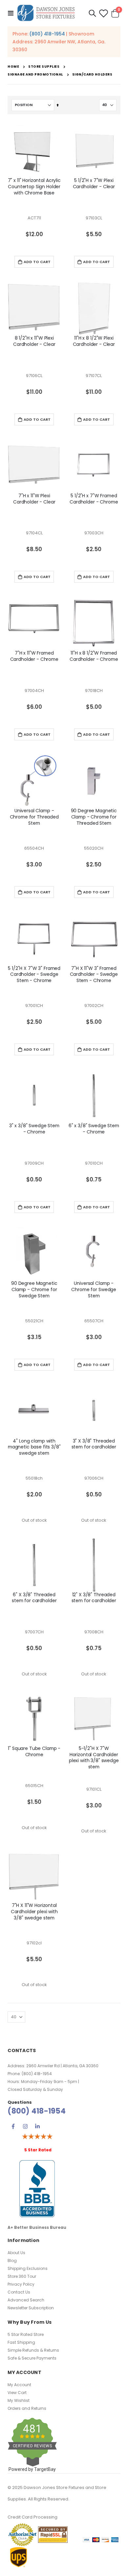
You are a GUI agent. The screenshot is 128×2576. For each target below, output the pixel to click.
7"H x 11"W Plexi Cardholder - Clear (34, 499)
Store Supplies (44, 67)
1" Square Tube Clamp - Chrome (34, 1752)
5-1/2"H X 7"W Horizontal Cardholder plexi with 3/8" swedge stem (94, 1758)
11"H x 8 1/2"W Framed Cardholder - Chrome (94, 656)
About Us (16, 2253)
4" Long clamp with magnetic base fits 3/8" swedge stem (34, 1447)
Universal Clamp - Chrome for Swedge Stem (94, 1290)
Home (13, 67)
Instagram (25, 2126)
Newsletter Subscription (31, 2308)
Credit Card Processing (32, 2517)
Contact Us (19, 2292)
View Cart (17, 2393)
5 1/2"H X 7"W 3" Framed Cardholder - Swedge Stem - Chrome (34, 975)
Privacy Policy (21, 2284)
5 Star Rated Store (26, 2334)
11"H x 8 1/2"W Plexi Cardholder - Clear (94, 341)
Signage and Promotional (35, 75)
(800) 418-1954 (47, 34)
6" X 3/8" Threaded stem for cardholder (34, 1598)
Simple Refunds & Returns (33, 2350)
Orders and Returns (27, 2408)
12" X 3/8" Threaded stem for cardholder (94, 1598)
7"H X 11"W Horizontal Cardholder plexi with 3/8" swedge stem (34, 1912)
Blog (12, 2261)
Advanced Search (26, 2300)
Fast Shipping (21, 2342)
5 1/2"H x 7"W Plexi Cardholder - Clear (94, 184)
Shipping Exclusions (28, 2268)
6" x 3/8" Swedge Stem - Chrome (94, 1129)
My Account (19, 2385)
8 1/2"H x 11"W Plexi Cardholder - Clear (34, 341)
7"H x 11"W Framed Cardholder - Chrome (34, 656)
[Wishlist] (103, 13)
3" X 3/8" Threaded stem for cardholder (94, 1444)
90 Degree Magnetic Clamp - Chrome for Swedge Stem (34, 1290)
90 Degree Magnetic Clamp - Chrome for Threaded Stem (94, 817)
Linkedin (37, 2126)
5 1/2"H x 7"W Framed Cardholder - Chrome (94, 499)
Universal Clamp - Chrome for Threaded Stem (34, 817)
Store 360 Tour (22, 2276)
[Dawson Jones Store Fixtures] (46, 13)
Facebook (13, 2126)
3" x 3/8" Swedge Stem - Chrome (34, 1129)
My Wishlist (19, 2400)
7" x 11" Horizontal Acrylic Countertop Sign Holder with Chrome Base (34, 187)
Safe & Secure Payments (32, 2358)
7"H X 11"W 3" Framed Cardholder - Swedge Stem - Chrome (94, 975)
